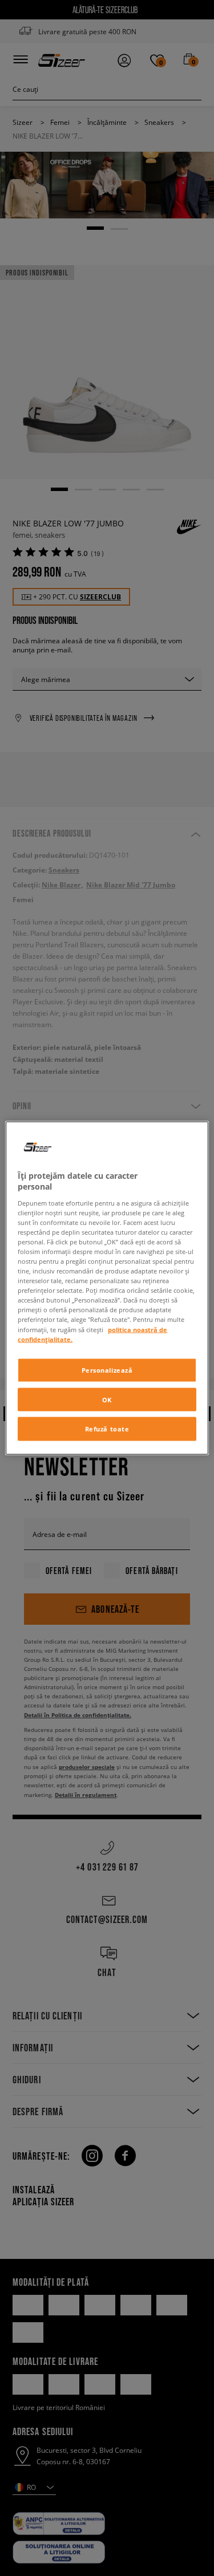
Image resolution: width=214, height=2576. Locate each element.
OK (107, 1399)
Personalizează (107, 1370)
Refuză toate (107, 1429)
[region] (107, 1288)
